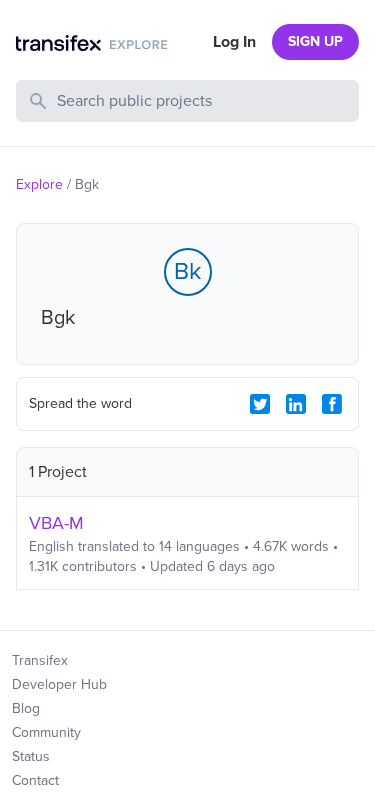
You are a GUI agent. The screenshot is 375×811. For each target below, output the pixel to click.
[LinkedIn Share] (296, 404)
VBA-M (56, 523)
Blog (26, 708)
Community (46, 732)
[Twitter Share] (260, 404)
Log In (234, 42)
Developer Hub (59, 684)
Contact (35, 780)
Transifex (40, 660)
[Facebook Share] (332, 404)
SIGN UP (315, 41)
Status (31, 756)
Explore (39, 184)
